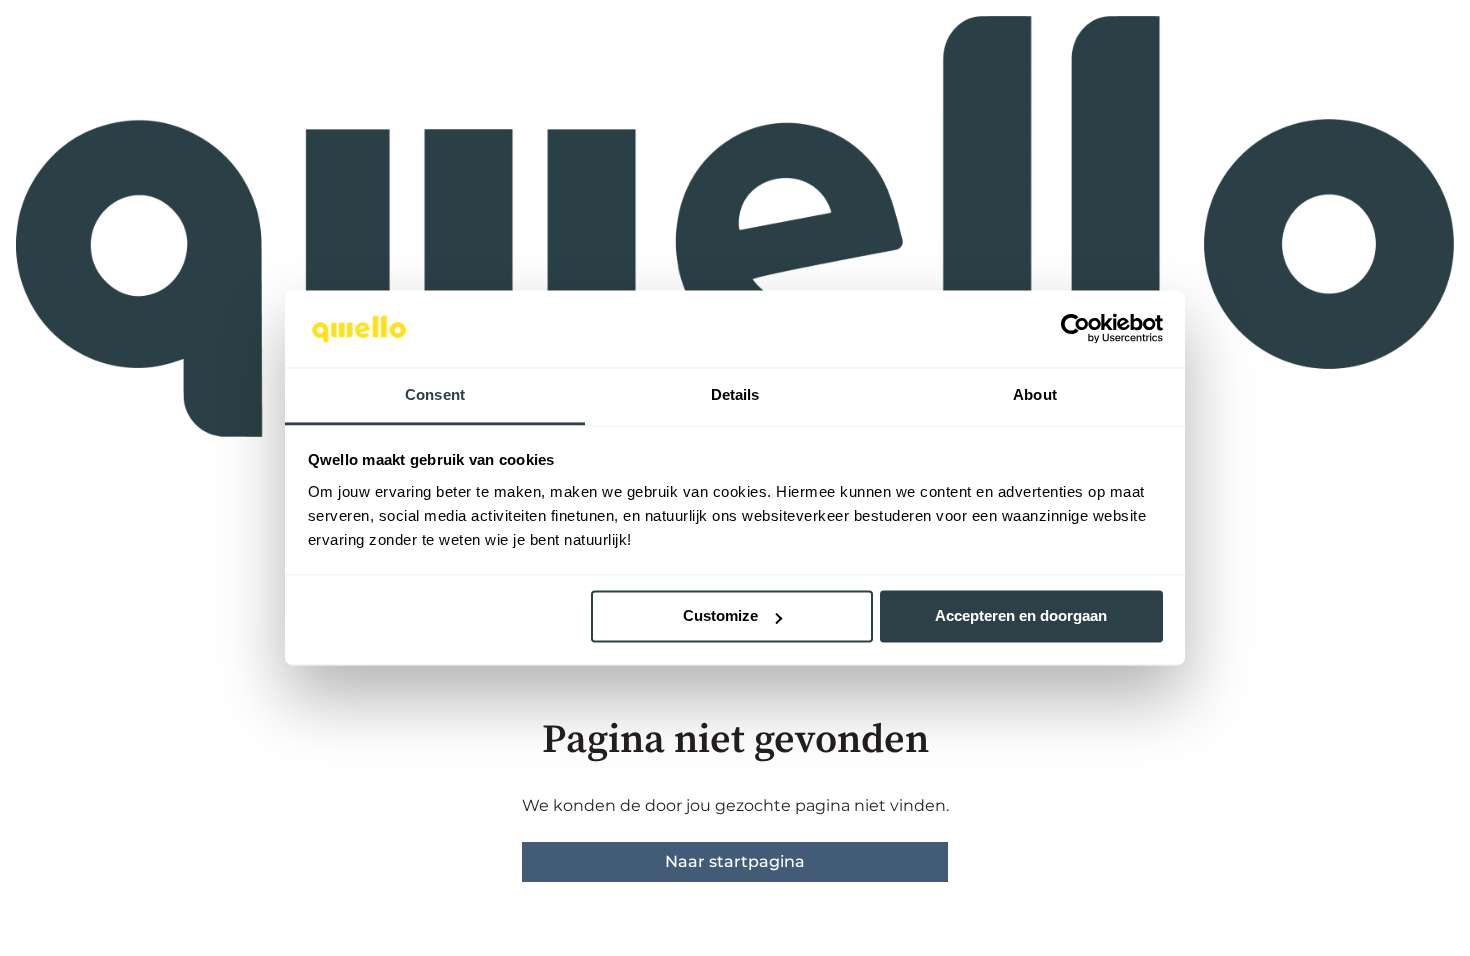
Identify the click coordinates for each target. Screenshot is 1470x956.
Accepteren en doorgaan (1021, 616)
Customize (720, 616)
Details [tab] (735, 394)
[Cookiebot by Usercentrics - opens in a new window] (1075, 329)
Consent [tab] (435, 394)
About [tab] (1035, 394)
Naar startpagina (735, 861)
